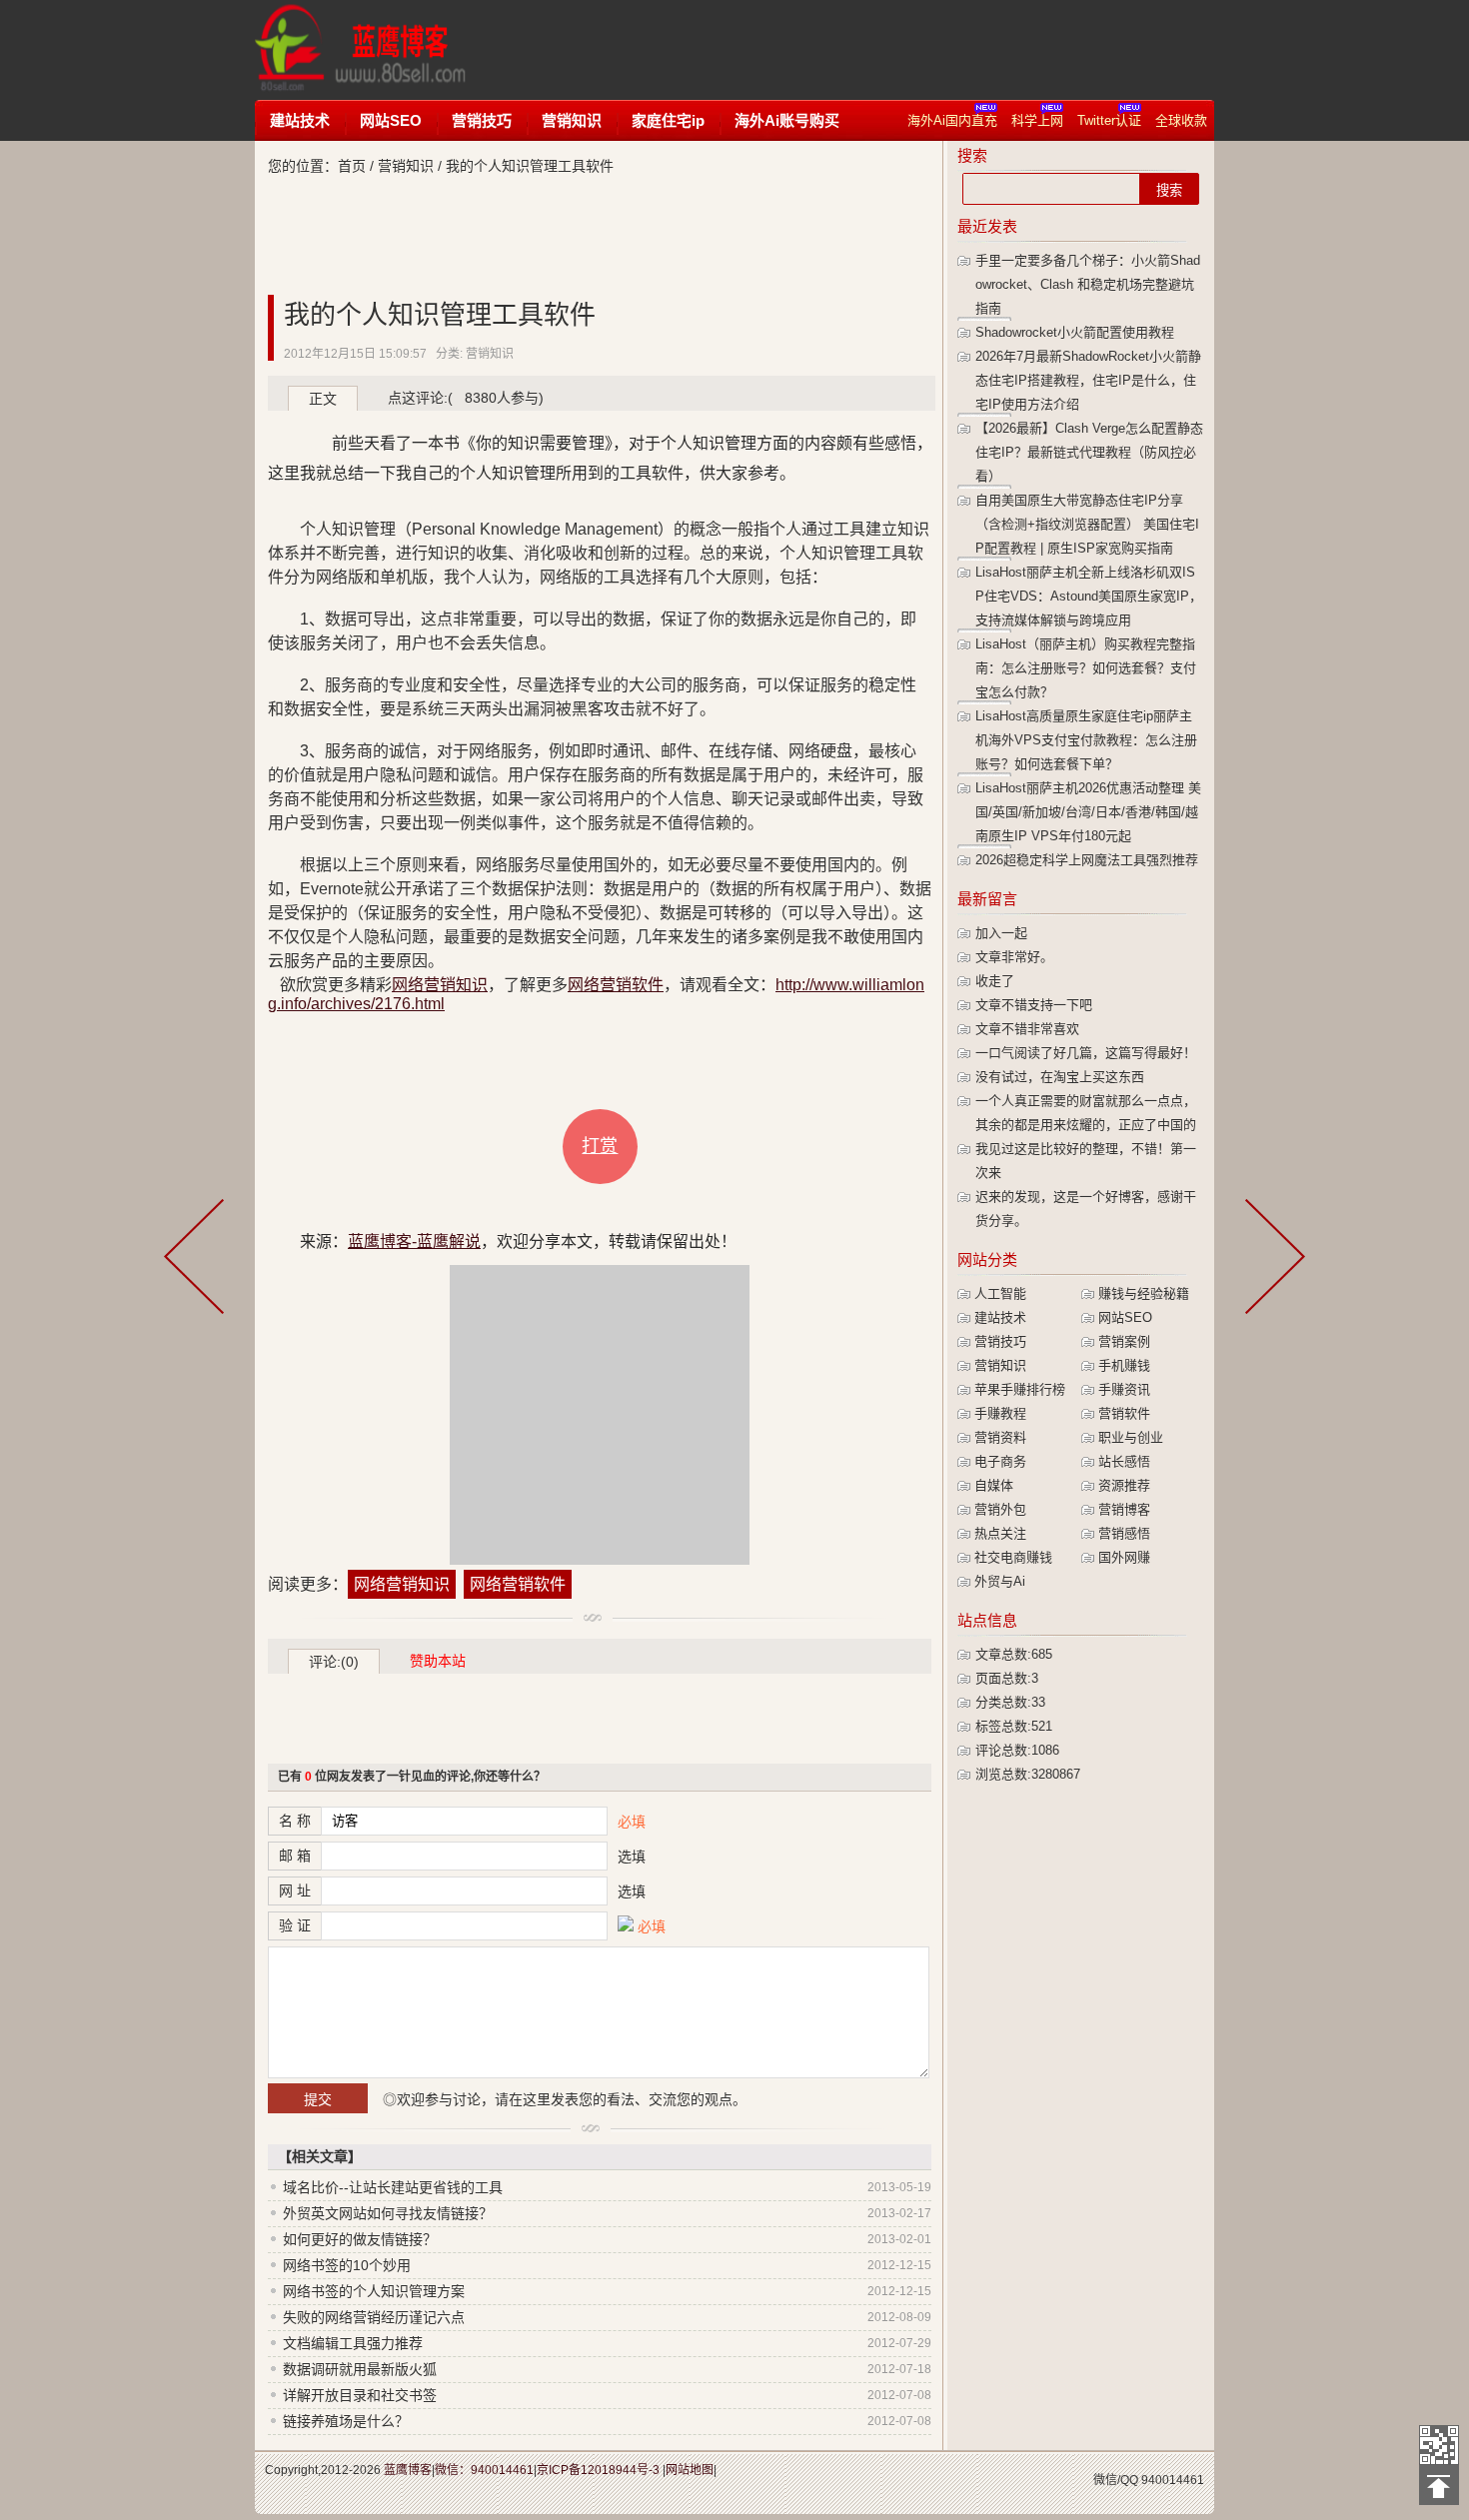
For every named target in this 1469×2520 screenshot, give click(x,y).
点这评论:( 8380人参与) (466, 398)
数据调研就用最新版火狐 (360, 2369)
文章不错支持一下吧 (1034, 1005)
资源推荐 (1124, 1485)
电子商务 (1000, 1461)
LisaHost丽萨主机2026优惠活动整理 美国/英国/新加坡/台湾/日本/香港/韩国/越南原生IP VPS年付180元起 (1088, 812)
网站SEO (391, 120)
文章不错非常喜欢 (1027, 1029)
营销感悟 (1124, 1533)
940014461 (1173, 2480)
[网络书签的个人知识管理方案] (1271, 1260)
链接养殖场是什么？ (346, 2421)
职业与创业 (1131, 1437)
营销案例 (1124, 1341)
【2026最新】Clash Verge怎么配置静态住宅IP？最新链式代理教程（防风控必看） (1089, 452)
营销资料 (1000, 1437)
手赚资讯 (1124, 1389)
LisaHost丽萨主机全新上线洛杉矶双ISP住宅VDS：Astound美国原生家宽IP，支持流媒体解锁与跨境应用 (1089, 596)
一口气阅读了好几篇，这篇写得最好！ (1086, 1053)
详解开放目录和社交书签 (360, 2395)
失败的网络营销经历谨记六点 (374, 2317)
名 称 (295, 1821)
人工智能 (1000, 1293)
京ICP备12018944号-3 (598, 2470)
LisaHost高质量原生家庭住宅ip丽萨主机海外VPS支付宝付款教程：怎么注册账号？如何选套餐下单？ (1086, 740)
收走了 (995, 981)
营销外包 (1000, 1509)
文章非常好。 (1014, 957)
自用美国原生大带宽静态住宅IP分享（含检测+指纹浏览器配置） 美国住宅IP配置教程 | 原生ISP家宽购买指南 (1087, 524)
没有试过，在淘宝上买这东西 (1060, 1077)
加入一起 (1001, 933)
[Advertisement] (868, 50)
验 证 (295, 1925)
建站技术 (300, 120)
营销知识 (572, 120)
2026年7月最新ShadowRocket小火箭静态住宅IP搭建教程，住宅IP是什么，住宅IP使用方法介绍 (1088, 380)
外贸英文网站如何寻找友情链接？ (388, 2213)
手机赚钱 (1124, 1365)
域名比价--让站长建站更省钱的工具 (393, 2187)
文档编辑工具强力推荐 (353, 2343)
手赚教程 (1000, 1413)
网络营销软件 (616, 985)
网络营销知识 (440, 985)
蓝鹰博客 (408, 2470)
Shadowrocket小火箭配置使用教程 (1075, 332)
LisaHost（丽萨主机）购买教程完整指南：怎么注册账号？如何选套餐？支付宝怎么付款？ (1086, 668)
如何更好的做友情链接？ (360, 2239)
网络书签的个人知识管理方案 (374, 2291)
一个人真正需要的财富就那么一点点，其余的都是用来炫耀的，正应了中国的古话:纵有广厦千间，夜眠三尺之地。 (1086, 1125)
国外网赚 (1124, 1557)
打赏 (600, 1146)
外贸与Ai (1000, 1581)
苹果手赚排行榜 (1020, 1389)
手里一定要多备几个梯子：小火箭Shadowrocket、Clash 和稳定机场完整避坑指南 (1088, 284)
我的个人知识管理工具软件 (440, 315)
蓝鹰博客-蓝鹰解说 (379, 50)
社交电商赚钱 (1013, 1557)
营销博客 (1124, 1509)
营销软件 (1124, 1413)
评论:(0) (334, 1662)
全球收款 (1181, 120)
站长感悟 (1124, 1461)
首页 (352, 166)
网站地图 (690, 2470)
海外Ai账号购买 (787, 120)
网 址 (295, 1890)
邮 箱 (295, 1856)
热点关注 (1000, 1533)
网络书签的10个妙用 (347, 2265)
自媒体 (994, 1485)
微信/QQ (1116, 2480)
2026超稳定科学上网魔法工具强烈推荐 (1087, 860)
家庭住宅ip (668, 120)
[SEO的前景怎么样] (198, 1260)
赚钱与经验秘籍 (1144, 1293)
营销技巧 (482, 120)
